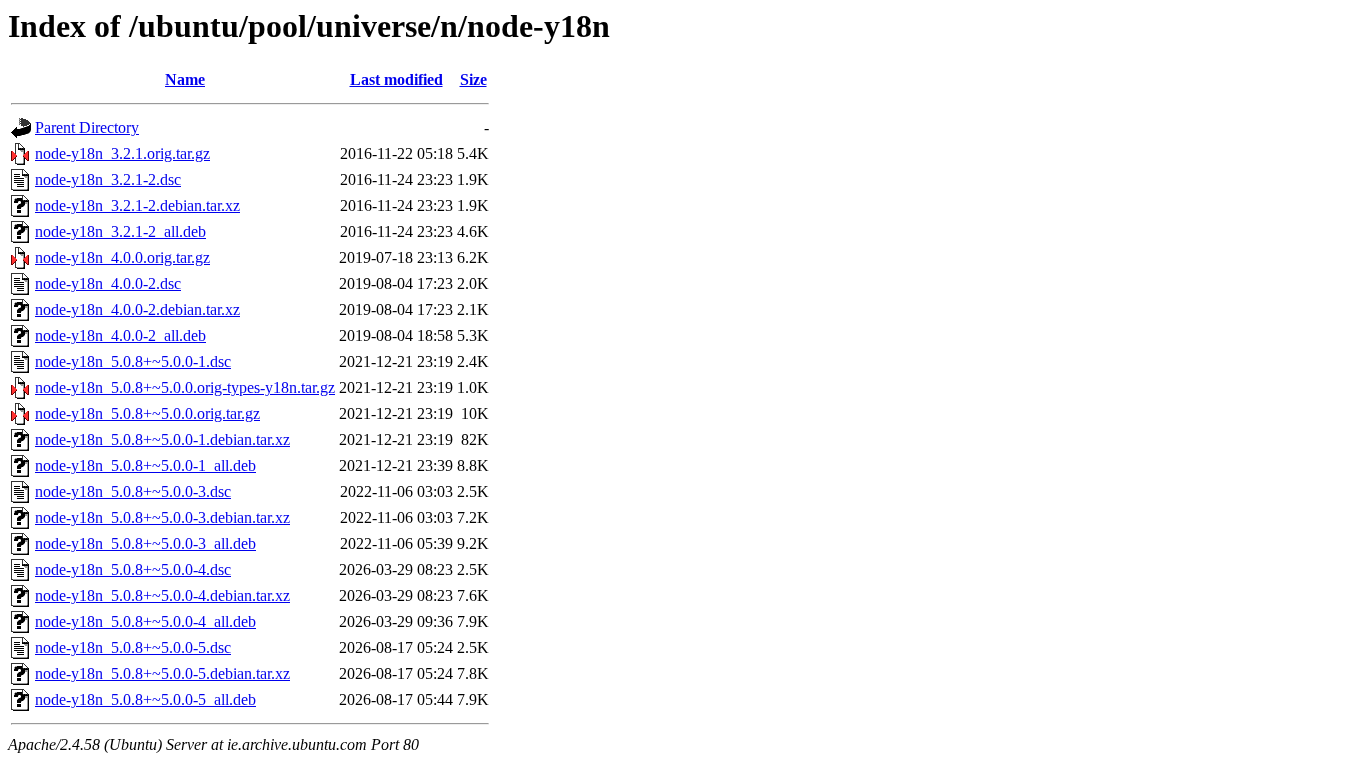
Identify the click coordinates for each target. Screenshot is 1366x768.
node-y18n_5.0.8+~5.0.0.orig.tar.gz (147, 413)
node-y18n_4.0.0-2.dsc (108, 283)
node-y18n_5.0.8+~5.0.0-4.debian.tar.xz (162, 595)
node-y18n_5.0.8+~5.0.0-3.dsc (133, 491)
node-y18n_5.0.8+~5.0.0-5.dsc (133, 647)
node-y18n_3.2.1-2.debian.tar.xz (137, 205)
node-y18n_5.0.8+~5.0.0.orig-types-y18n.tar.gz (185, 387)
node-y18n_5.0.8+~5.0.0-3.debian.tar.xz (162, 517)
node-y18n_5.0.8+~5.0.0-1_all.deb (145, 465)
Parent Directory (87, 127)
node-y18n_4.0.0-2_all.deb (120, 335)
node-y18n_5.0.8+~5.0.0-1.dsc (133, 361)
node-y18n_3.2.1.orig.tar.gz (122, 153)
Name (185, 79)
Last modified (396, 79)
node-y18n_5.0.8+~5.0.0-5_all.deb (145, 699)
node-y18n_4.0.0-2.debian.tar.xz (137, 309)
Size (473, 79)
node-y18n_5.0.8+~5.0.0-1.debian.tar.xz (162, 439)
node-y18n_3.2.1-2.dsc (108, 179)
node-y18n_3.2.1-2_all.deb (120, 231)
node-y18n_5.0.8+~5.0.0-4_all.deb (145, 621)
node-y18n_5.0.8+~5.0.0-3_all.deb (145, 543)
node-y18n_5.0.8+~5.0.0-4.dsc (133, 569)
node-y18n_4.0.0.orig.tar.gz (122, 257)
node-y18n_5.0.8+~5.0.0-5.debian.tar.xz (162, 673)
